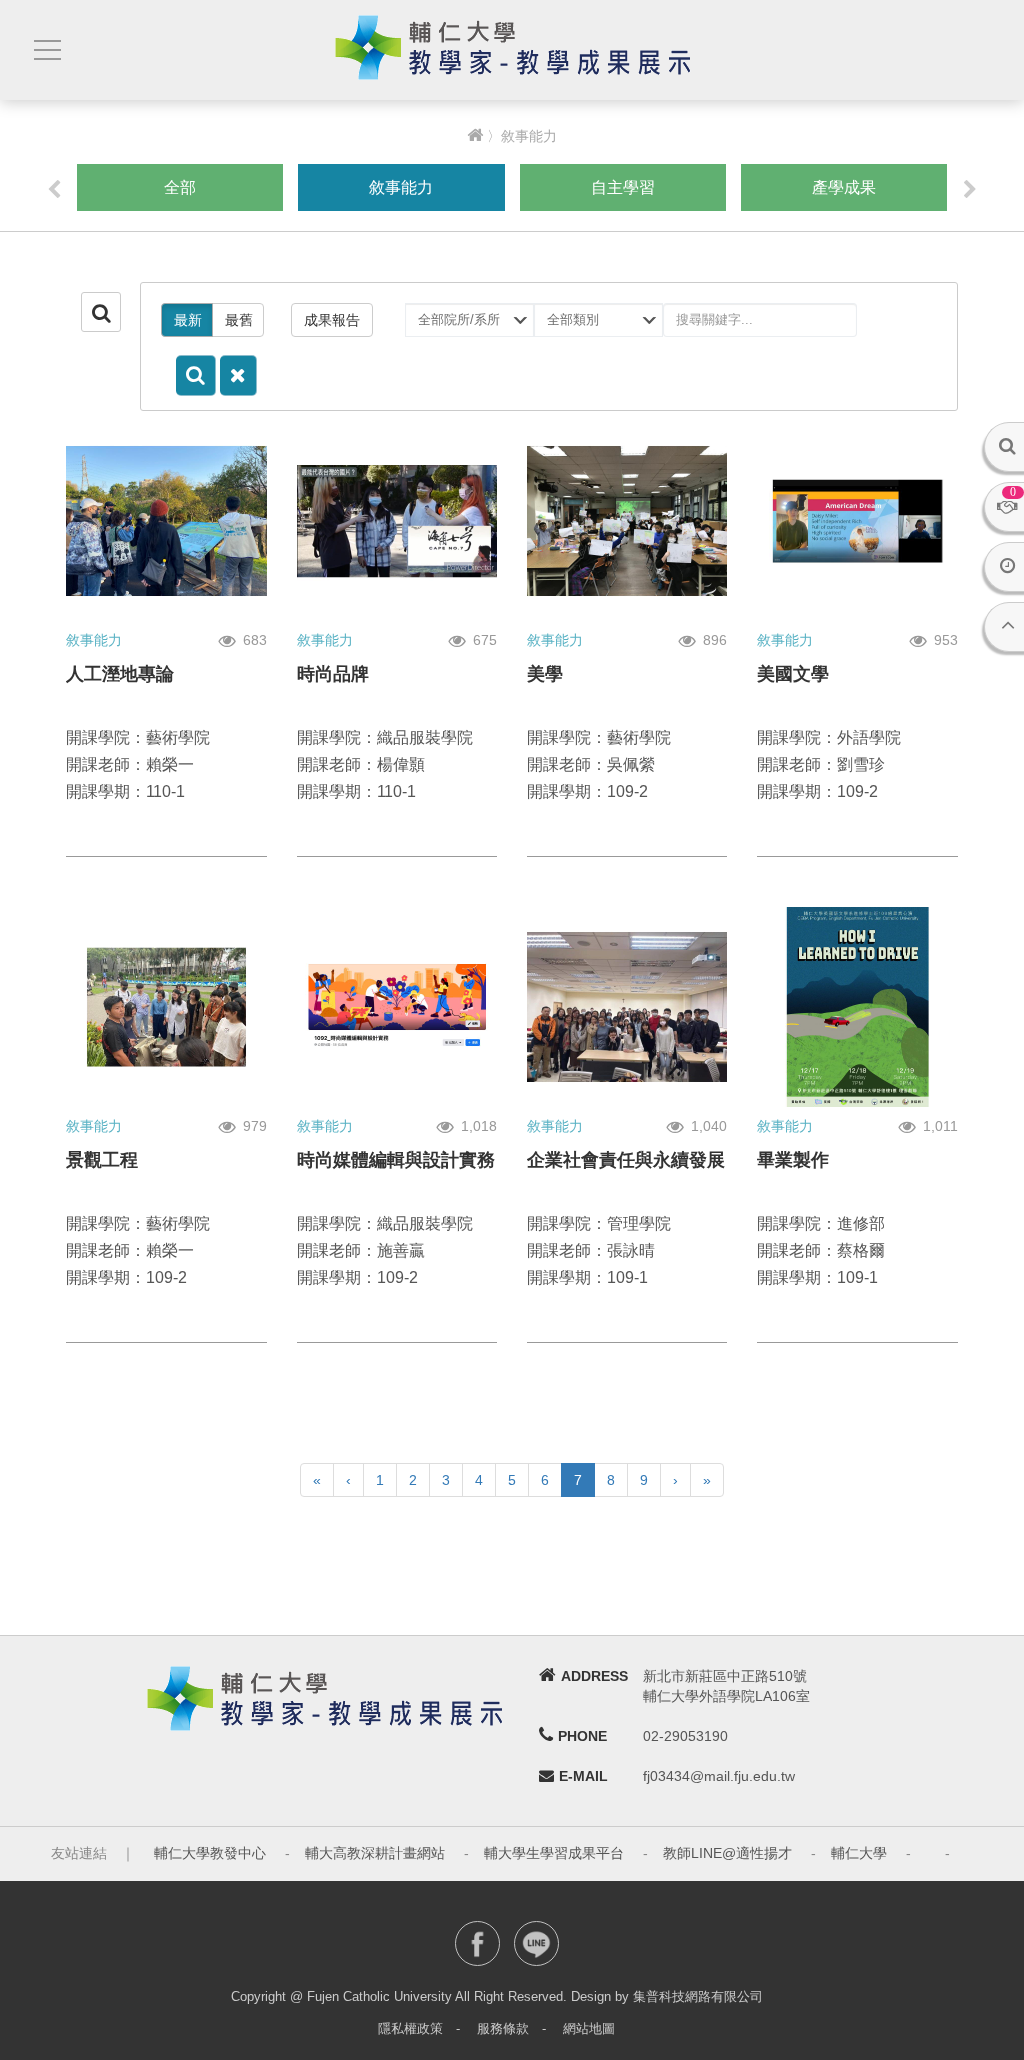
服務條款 (503, 2028)
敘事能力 (401, 187)
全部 (180, 187)
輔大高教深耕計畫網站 (375, 1853)
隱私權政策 (410, 2028)
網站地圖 (589, 2028)
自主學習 (623, 187)
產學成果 (844, 187)
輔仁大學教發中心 (210, 1853)
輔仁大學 (859, 1853)
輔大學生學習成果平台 (554, 1853)
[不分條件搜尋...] (238, 375)
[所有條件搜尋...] (196, 375)
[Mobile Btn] (45, 50)
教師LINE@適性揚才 (727, 1853)
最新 (188, 320)
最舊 (239, 320)
